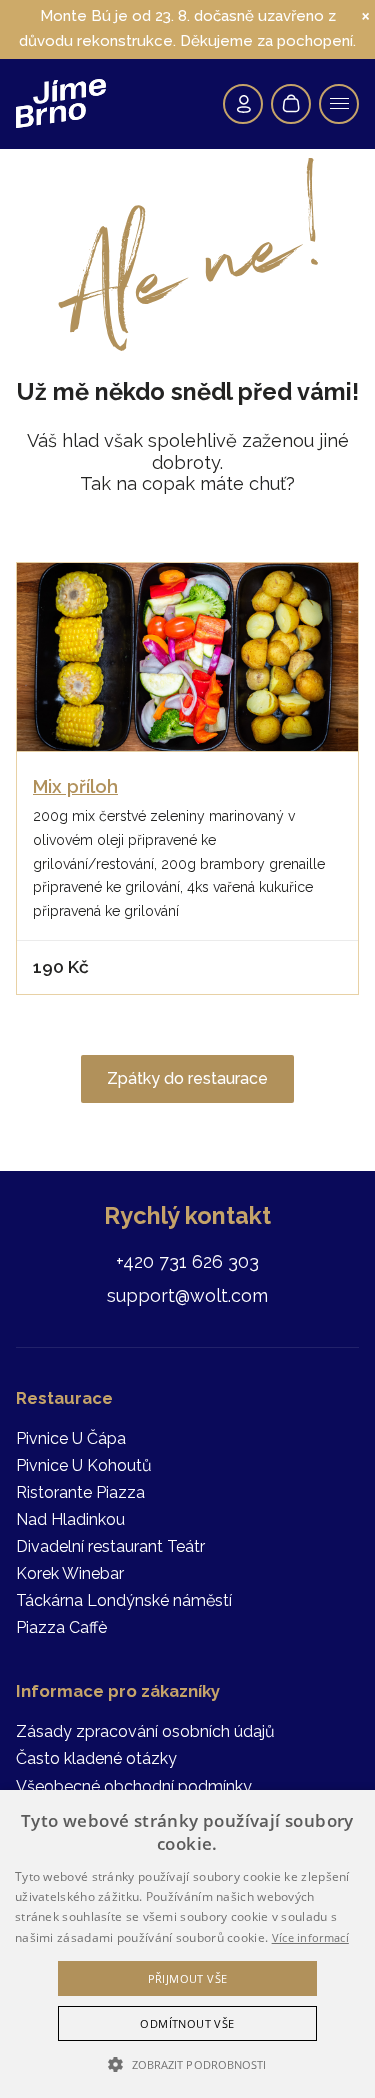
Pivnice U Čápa (71, 1438)
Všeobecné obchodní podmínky (134, 1786)
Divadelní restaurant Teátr (110, 1546)
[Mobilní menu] (339, 104)
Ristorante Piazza (80, 1492)
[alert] (187, 1944)
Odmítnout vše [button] (187, 2023)
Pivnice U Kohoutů (84, 1465)
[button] (187, 2064)
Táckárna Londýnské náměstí (124, 1600)
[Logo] (61, 103)
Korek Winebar (70, 1573)
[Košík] (291, 104)
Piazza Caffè (61, 1627)
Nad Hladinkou (70, 1519)
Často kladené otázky (96, 1758)
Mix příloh (75, 786)
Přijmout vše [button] (188, 1978)
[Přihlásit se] (243, 104)
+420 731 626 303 (187, 1261)
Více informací (310, 1937)
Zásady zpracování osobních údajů (145, 1731)
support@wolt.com (187, 1295)
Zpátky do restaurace (187, 1078)
